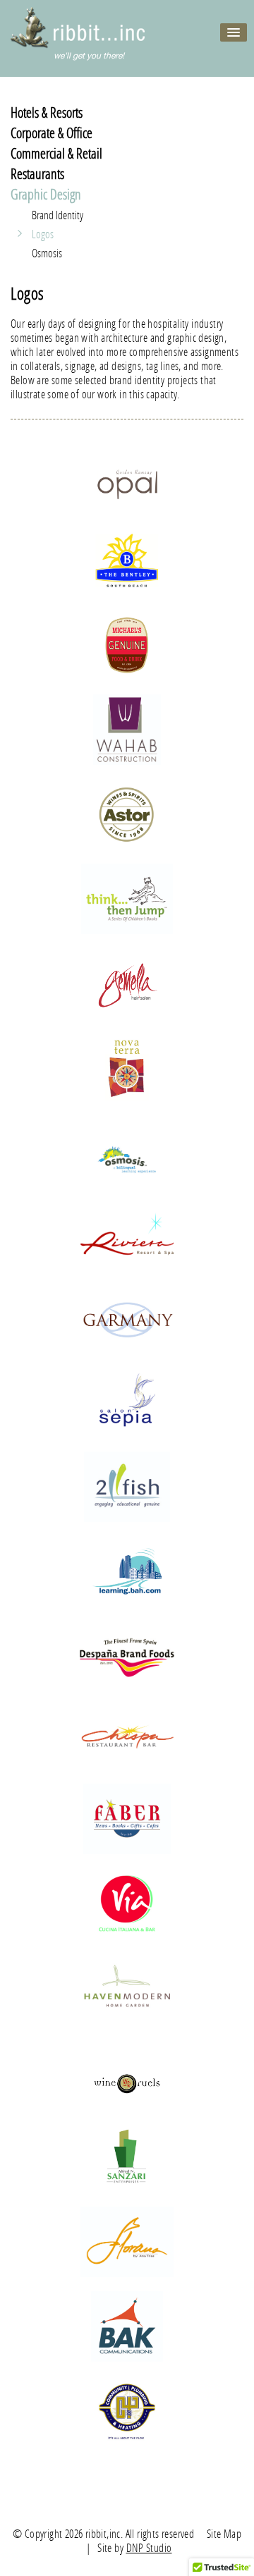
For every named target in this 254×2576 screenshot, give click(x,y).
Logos (43, 234)
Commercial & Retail (56, 153)
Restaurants (37, 173)
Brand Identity (58, 215)
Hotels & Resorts (47, 112)
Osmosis (47, 253)
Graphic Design (46, 194)
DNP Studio (149, 2547)
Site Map (224, 2533)
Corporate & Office (52, 133)
